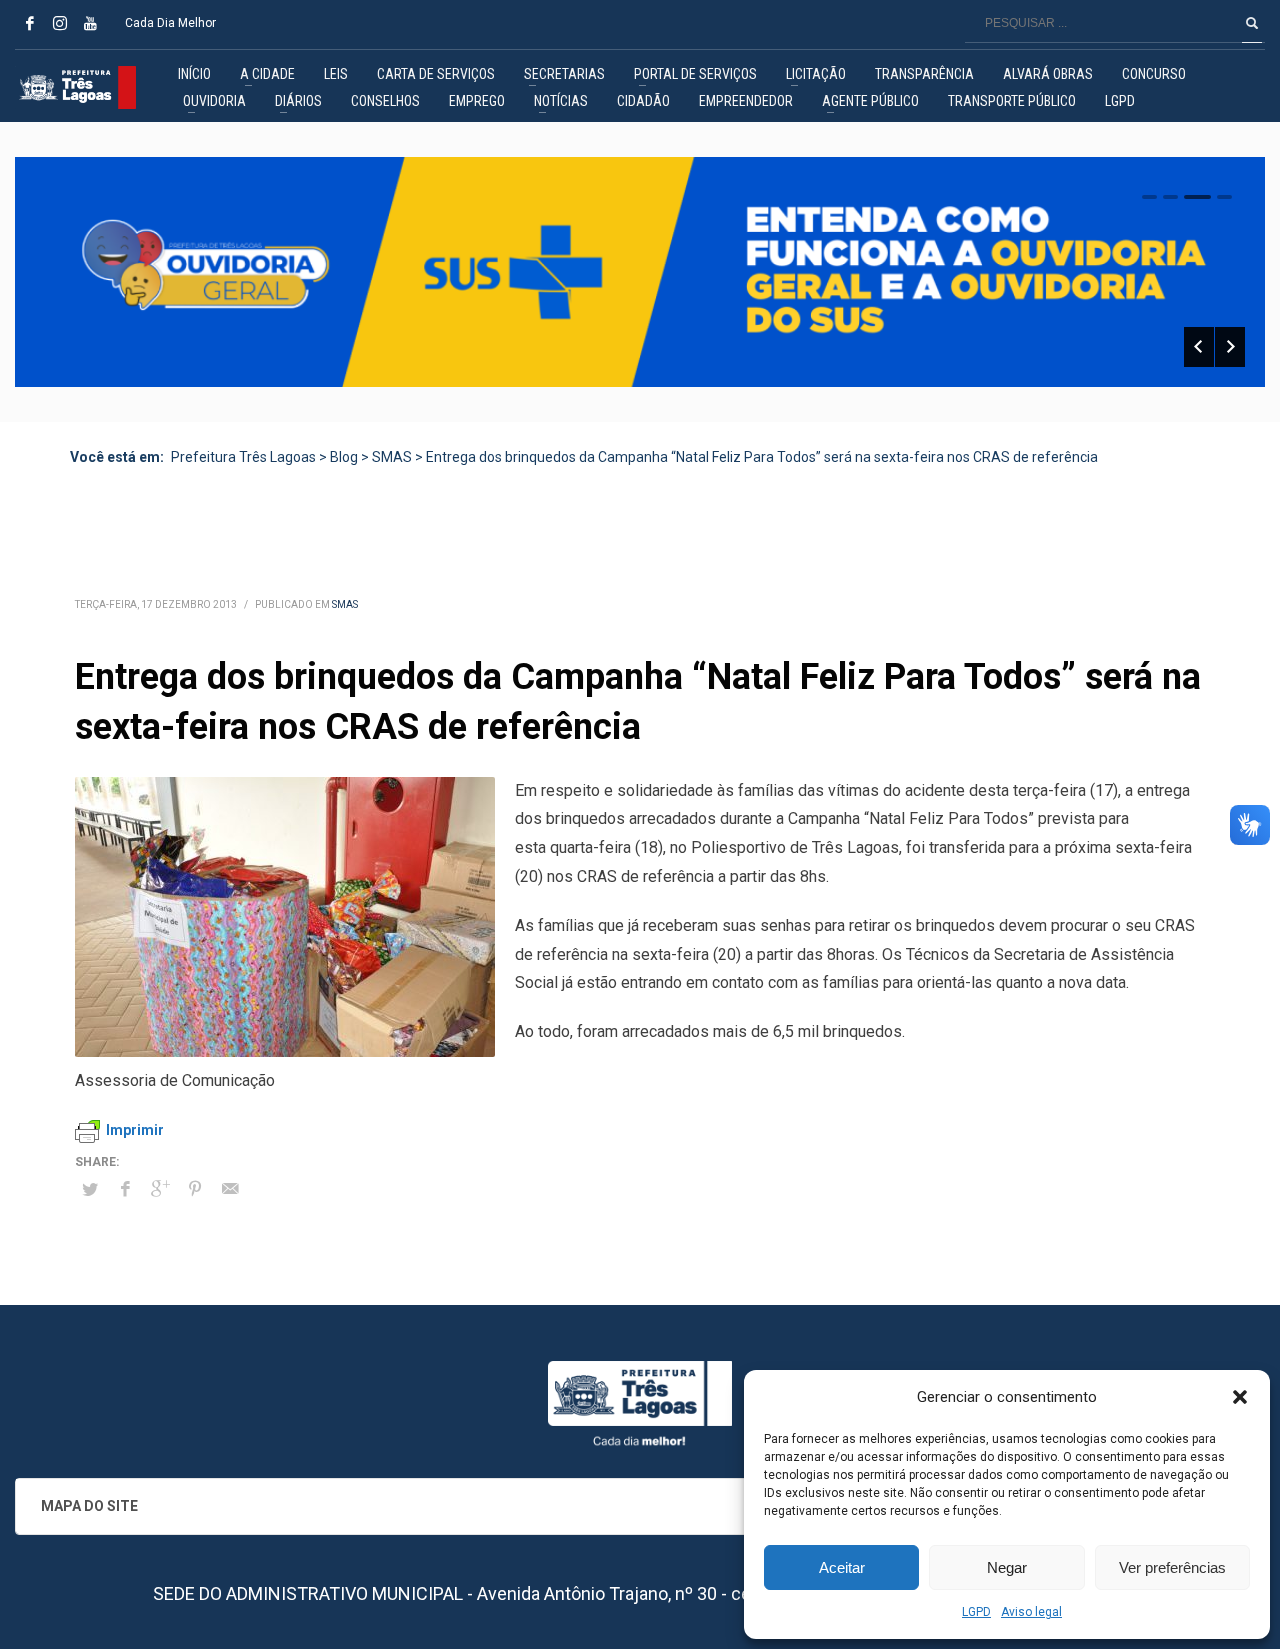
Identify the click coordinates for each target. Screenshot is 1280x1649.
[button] (1240, 1397)
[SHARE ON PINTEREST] (195, 1189)
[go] (1252, 23)
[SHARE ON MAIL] (230, 1189)
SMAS (345, 604)
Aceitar (842, 1567)
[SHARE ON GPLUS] (160, 1189)
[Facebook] (30, 23)
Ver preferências (1172, 1567)
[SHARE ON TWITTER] (90, 1190)
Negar (1007, 1567)
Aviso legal (1031, 1612)
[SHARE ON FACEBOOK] (125, 1189)
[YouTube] (90, 23)
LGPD (976, 1612)
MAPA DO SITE (89, 1506)
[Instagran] (60, 23)
